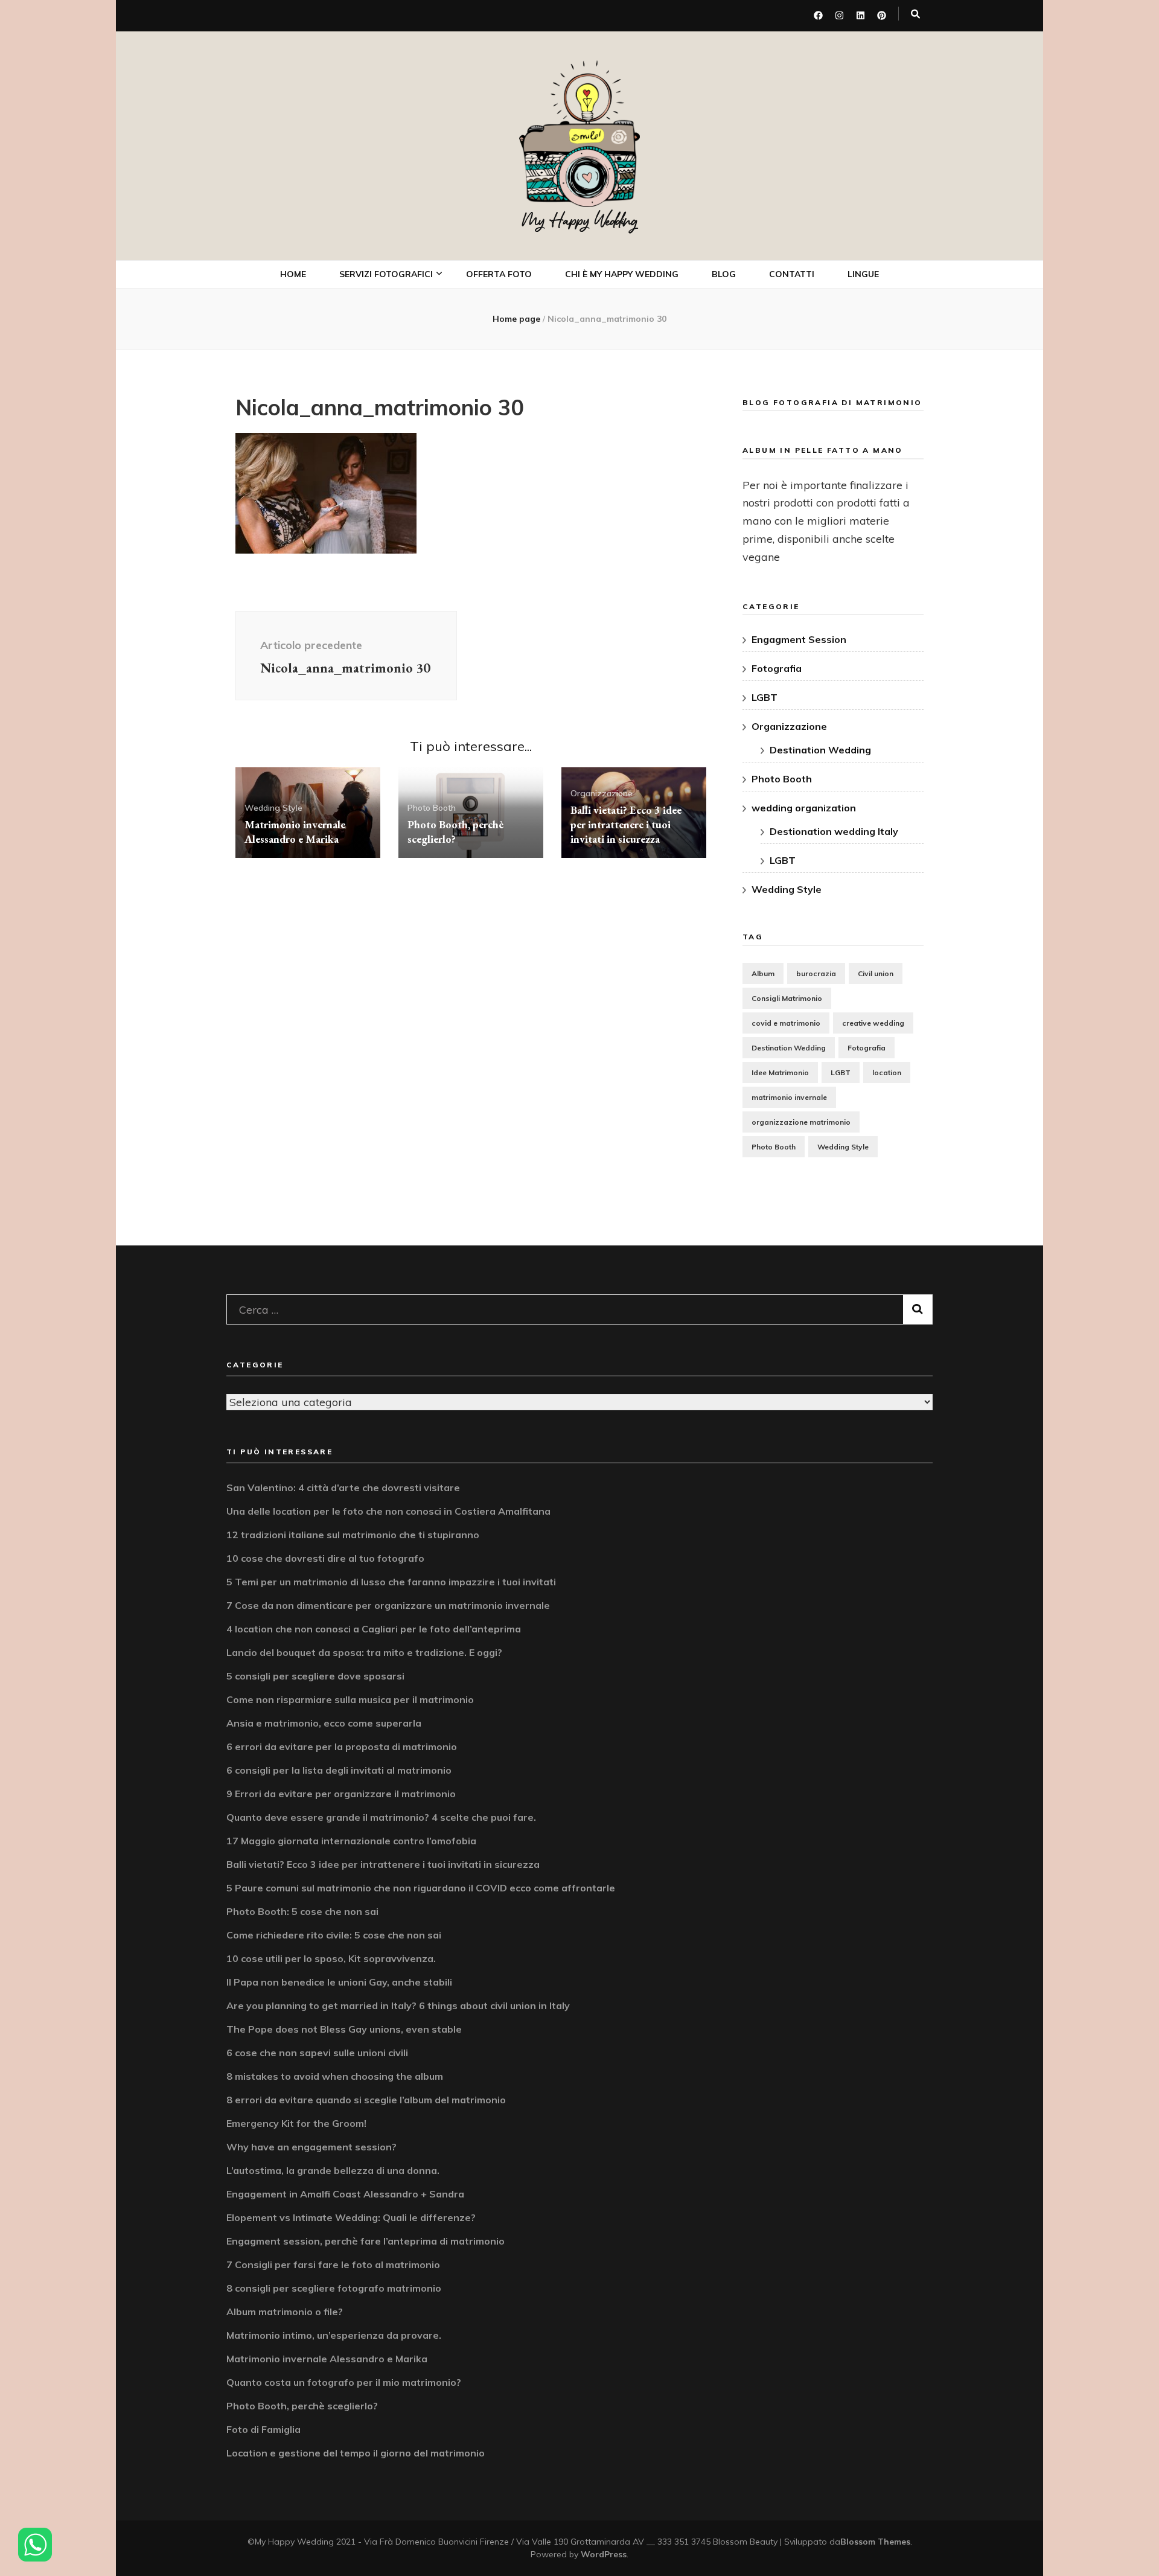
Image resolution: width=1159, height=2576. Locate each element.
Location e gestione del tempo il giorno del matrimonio (356, 2453)
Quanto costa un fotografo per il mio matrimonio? (344, 2382)
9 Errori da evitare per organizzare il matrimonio (341, 1794)
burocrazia (816, 973)
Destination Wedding (820, 750)
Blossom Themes (875, 2542)
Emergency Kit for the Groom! (296, 2123)
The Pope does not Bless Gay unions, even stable (344, 2029)
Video (366, 387)
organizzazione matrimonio (801, 1122)
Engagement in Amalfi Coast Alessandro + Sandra (345, 2194)
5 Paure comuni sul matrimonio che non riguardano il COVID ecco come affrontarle (421, 1888)
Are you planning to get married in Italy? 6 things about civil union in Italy (398, 2006)
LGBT (765, 697)
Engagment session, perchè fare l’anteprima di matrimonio (366, 2241)
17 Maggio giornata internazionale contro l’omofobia (351, 1841)
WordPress (604, 2554)
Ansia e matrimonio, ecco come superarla (324, 1723)
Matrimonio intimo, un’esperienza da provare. (334, 2335)
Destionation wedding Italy (834, 831)
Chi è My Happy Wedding (622, 274)
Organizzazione (602, 793)
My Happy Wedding (580, 221)
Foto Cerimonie (386, 360)
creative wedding (873, 1023)
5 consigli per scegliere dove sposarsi (315, 1676)
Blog (724, 274)
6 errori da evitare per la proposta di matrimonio (342, 1747)
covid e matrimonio (786, 1023)
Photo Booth (383, 413)
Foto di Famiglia (263, 2429)
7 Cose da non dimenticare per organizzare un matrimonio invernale (388, 1605)
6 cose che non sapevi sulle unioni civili (317, 2053)
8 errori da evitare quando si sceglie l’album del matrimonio (366, 2100)
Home (293, 274)
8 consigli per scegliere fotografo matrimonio (334, 2288)
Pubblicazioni (383, 537)
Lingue (863, 274)
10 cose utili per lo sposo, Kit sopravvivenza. (331, 1958)
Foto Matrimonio (390, 308)
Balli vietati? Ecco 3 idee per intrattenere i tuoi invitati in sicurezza (626, 824)
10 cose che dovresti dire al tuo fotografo (325, 1558)
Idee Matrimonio (780, 1072)
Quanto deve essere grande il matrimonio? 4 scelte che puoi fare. (381, 1817)
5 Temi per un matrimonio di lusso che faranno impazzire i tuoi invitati (391, 1582)
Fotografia (777, 668)
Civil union (876, 973)
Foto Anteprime (387, 334)
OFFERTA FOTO (499, 274)
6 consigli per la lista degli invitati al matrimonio (339, 1770)
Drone (368, 440)
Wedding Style (273, 808)
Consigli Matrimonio (787, 998)
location (887, 1072)
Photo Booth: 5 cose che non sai (302, 1911)
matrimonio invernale (789, 1097)
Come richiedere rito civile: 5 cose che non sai (334, 1935)
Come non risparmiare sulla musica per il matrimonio (350, 1699)
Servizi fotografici (386, 274)
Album (763, 973)
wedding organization (804, 808)
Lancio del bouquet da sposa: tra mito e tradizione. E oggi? (364, 1652)
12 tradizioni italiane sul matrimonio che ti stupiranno (353, 1535)
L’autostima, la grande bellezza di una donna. (333, 2170)
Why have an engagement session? (311, 2147)
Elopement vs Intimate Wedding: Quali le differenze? (351, 2217)
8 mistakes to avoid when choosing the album (335, 2076)
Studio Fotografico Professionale (397, 475)
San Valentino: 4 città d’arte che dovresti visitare (343, 1488)
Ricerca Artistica (391, 510)
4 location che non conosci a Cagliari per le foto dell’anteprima (374, 1629)
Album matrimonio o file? (285, 2312)
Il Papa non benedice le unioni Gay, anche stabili (339, 1982)
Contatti (792, 274)
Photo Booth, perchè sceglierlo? (455, 832)
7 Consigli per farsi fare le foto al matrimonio (333, 2264)
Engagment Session (799, 639)
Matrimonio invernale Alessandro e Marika (295, 832)
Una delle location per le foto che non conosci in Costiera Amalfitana (388, 1511)
